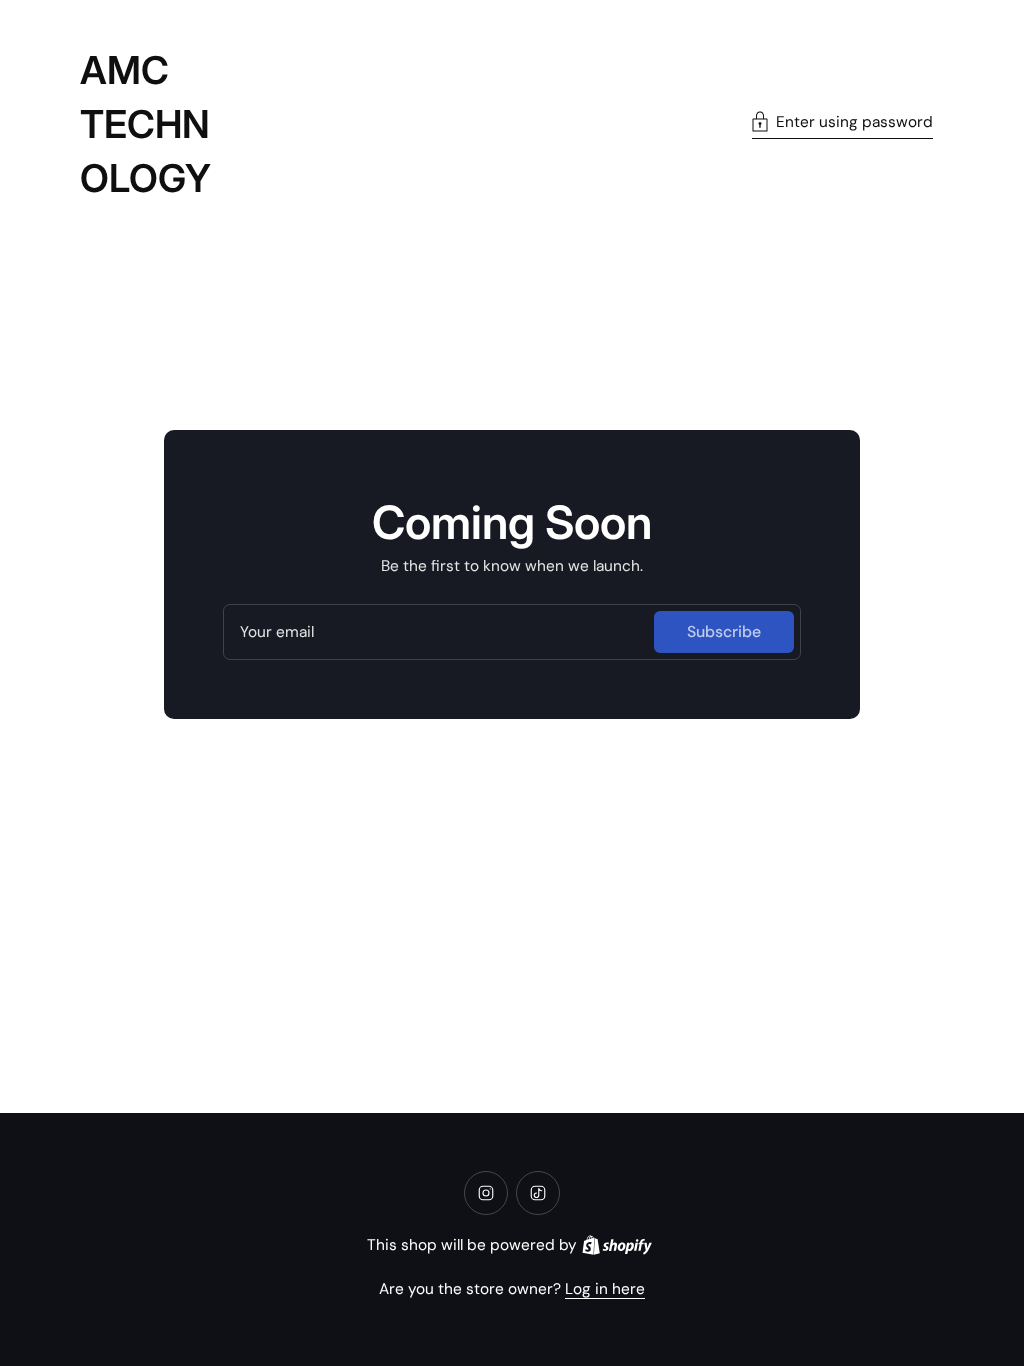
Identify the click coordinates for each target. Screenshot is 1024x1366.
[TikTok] (538, 1193)
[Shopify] (617, 1245)
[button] (842, 124)
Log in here (605, 1289)
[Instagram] (486, 1193)
